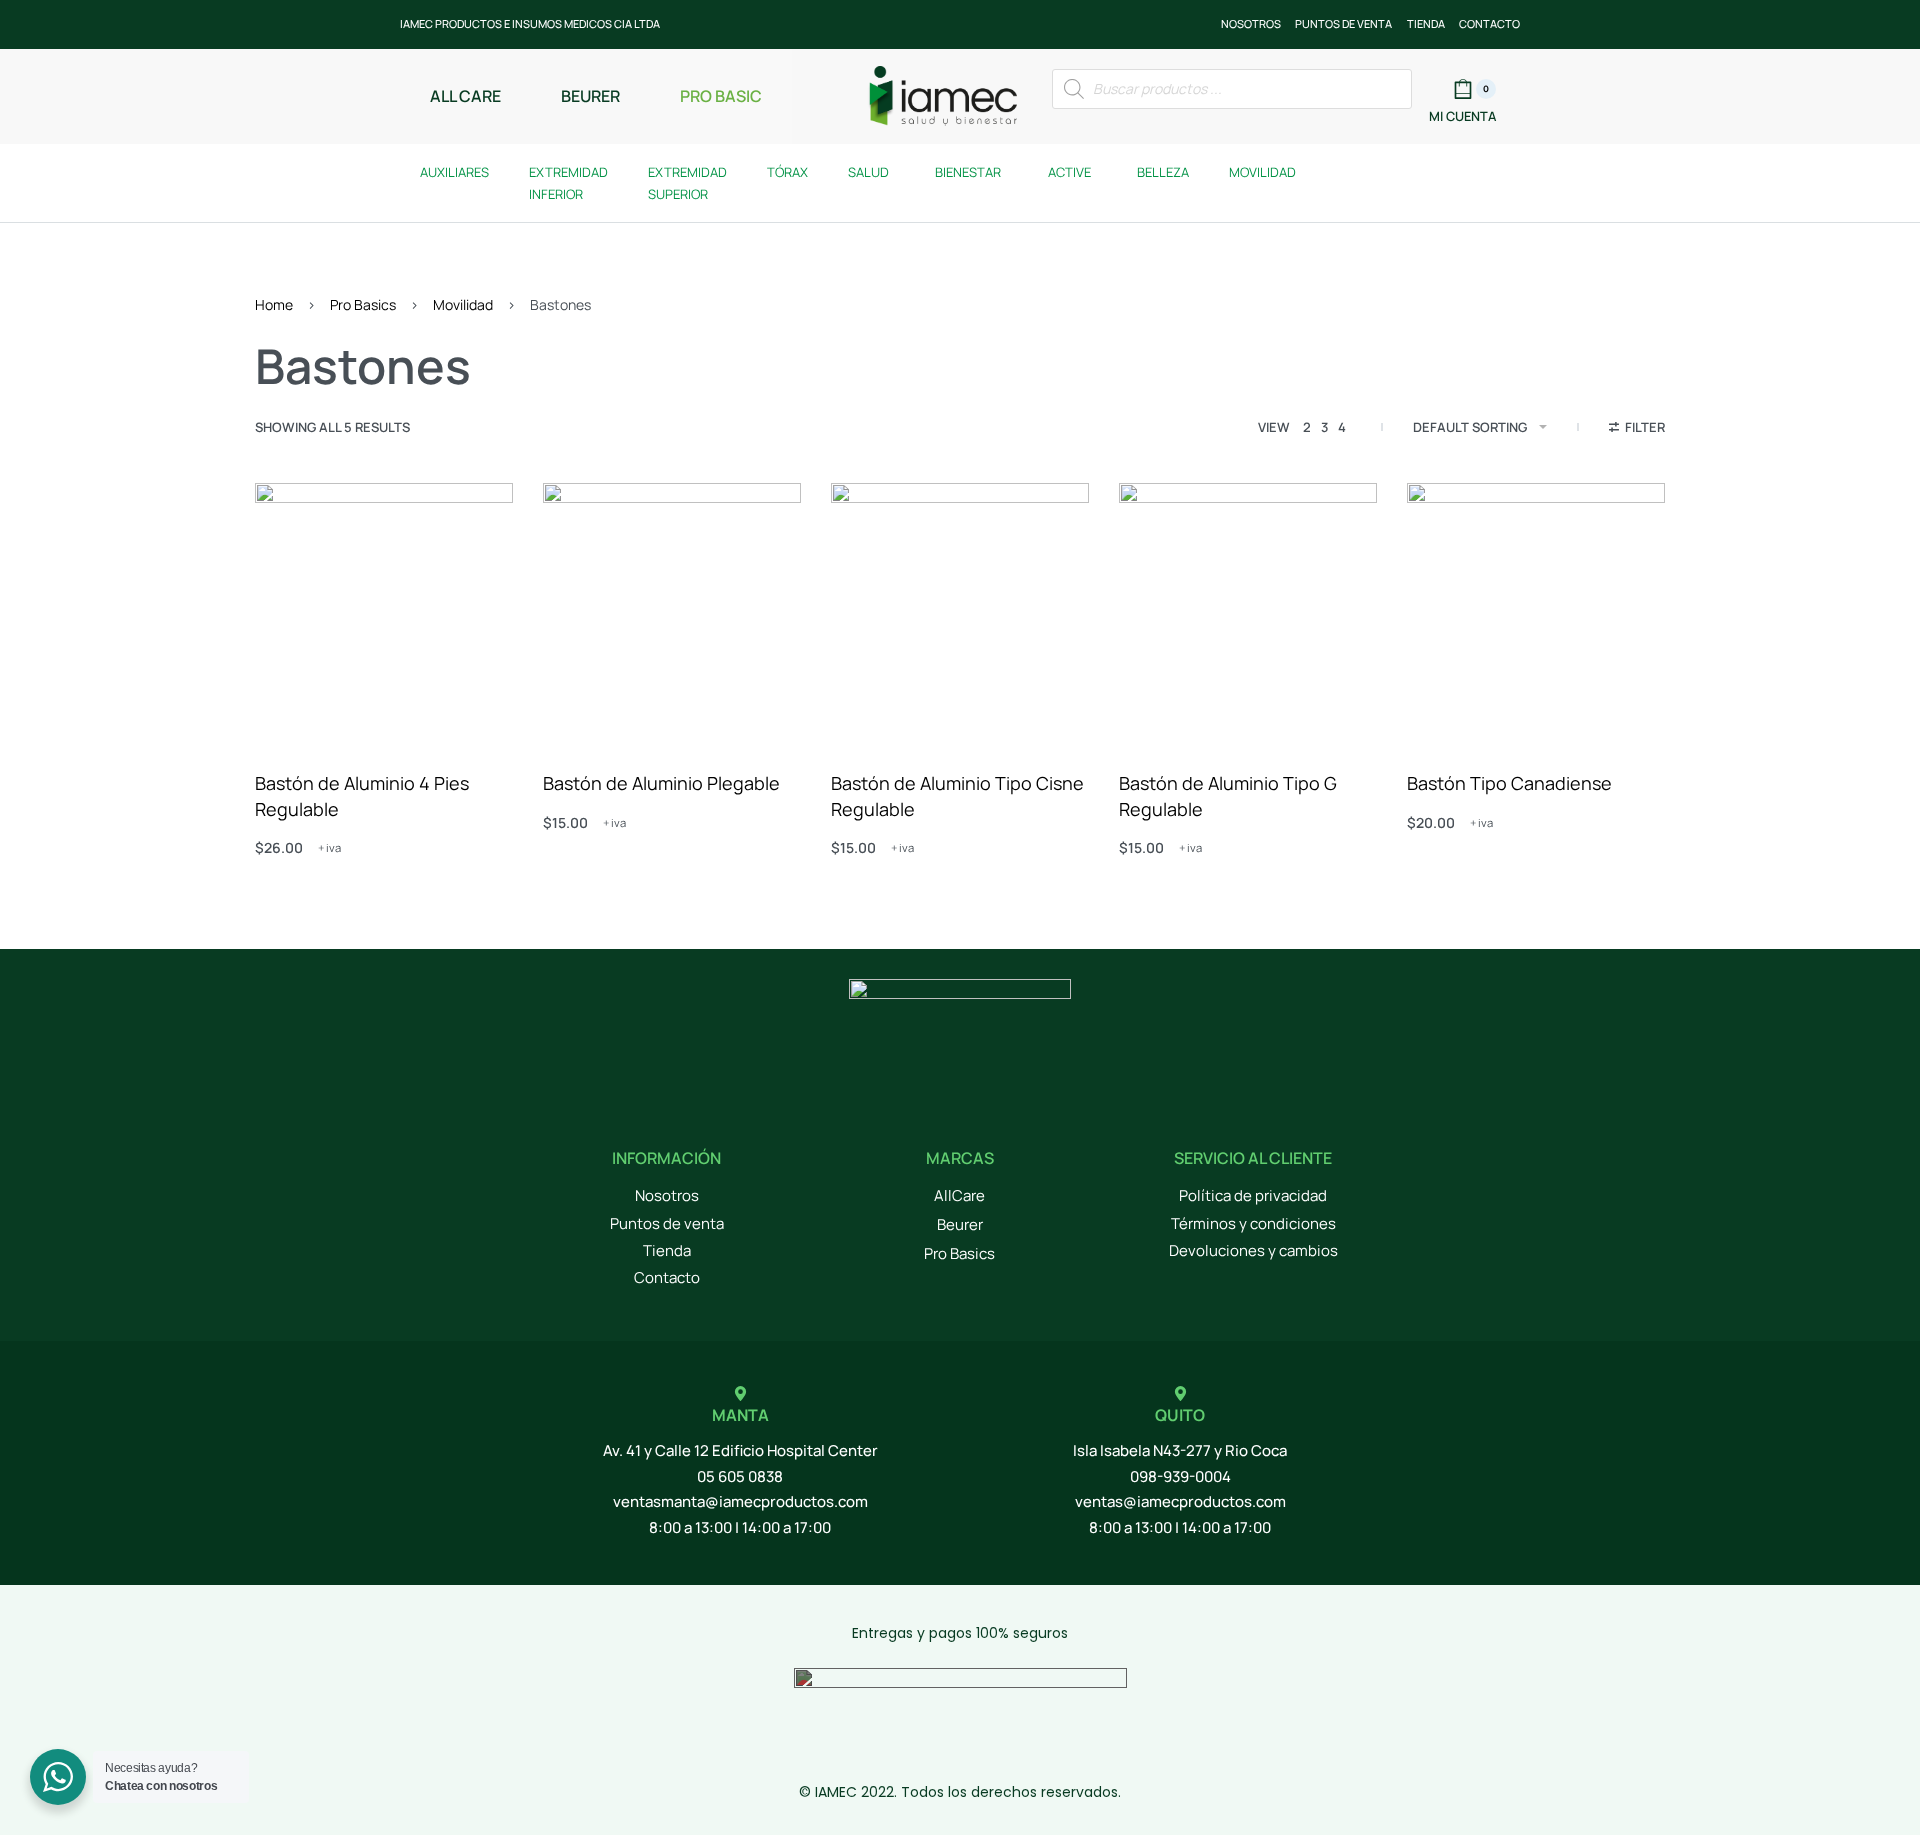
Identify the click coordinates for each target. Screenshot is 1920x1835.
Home (274, 304)
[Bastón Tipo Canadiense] (1536, 612)
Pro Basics (363, 304)
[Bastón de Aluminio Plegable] (672, 612)
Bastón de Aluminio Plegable (661, 783)
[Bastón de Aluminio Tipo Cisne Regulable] (960, 612)
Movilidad (463, 304)
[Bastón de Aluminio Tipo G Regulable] (1248, 612)
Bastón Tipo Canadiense (1509, 783)
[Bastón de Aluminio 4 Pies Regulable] (384, 612)
